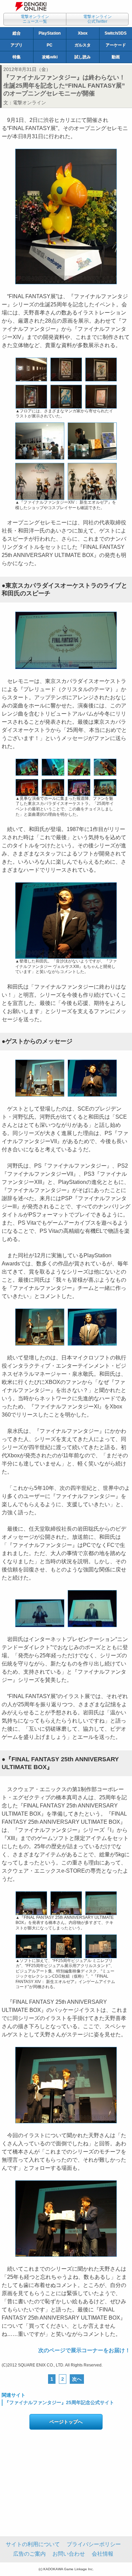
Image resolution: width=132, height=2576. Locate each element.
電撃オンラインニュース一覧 (35, 19)
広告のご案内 (29, 2554)
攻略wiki (50, 57)
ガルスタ (83, 45)
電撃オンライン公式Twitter (97, 19)
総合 (17, 33)
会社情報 (103, 2554)
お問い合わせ (69, 2554)
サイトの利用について (33, 2544)
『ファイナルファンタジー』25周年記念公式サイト (59, 2402)
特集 (17, 57)
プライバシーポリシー (94, 2544)
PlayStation (50, 33)
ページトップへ (66, 2422)
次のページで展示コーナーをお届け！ (84, 2350)
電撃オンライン (29, 103)
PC (50, 45)
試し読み (83, 57)
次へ (77, 2379)
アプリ (17, 45)
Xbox (83, 33)
